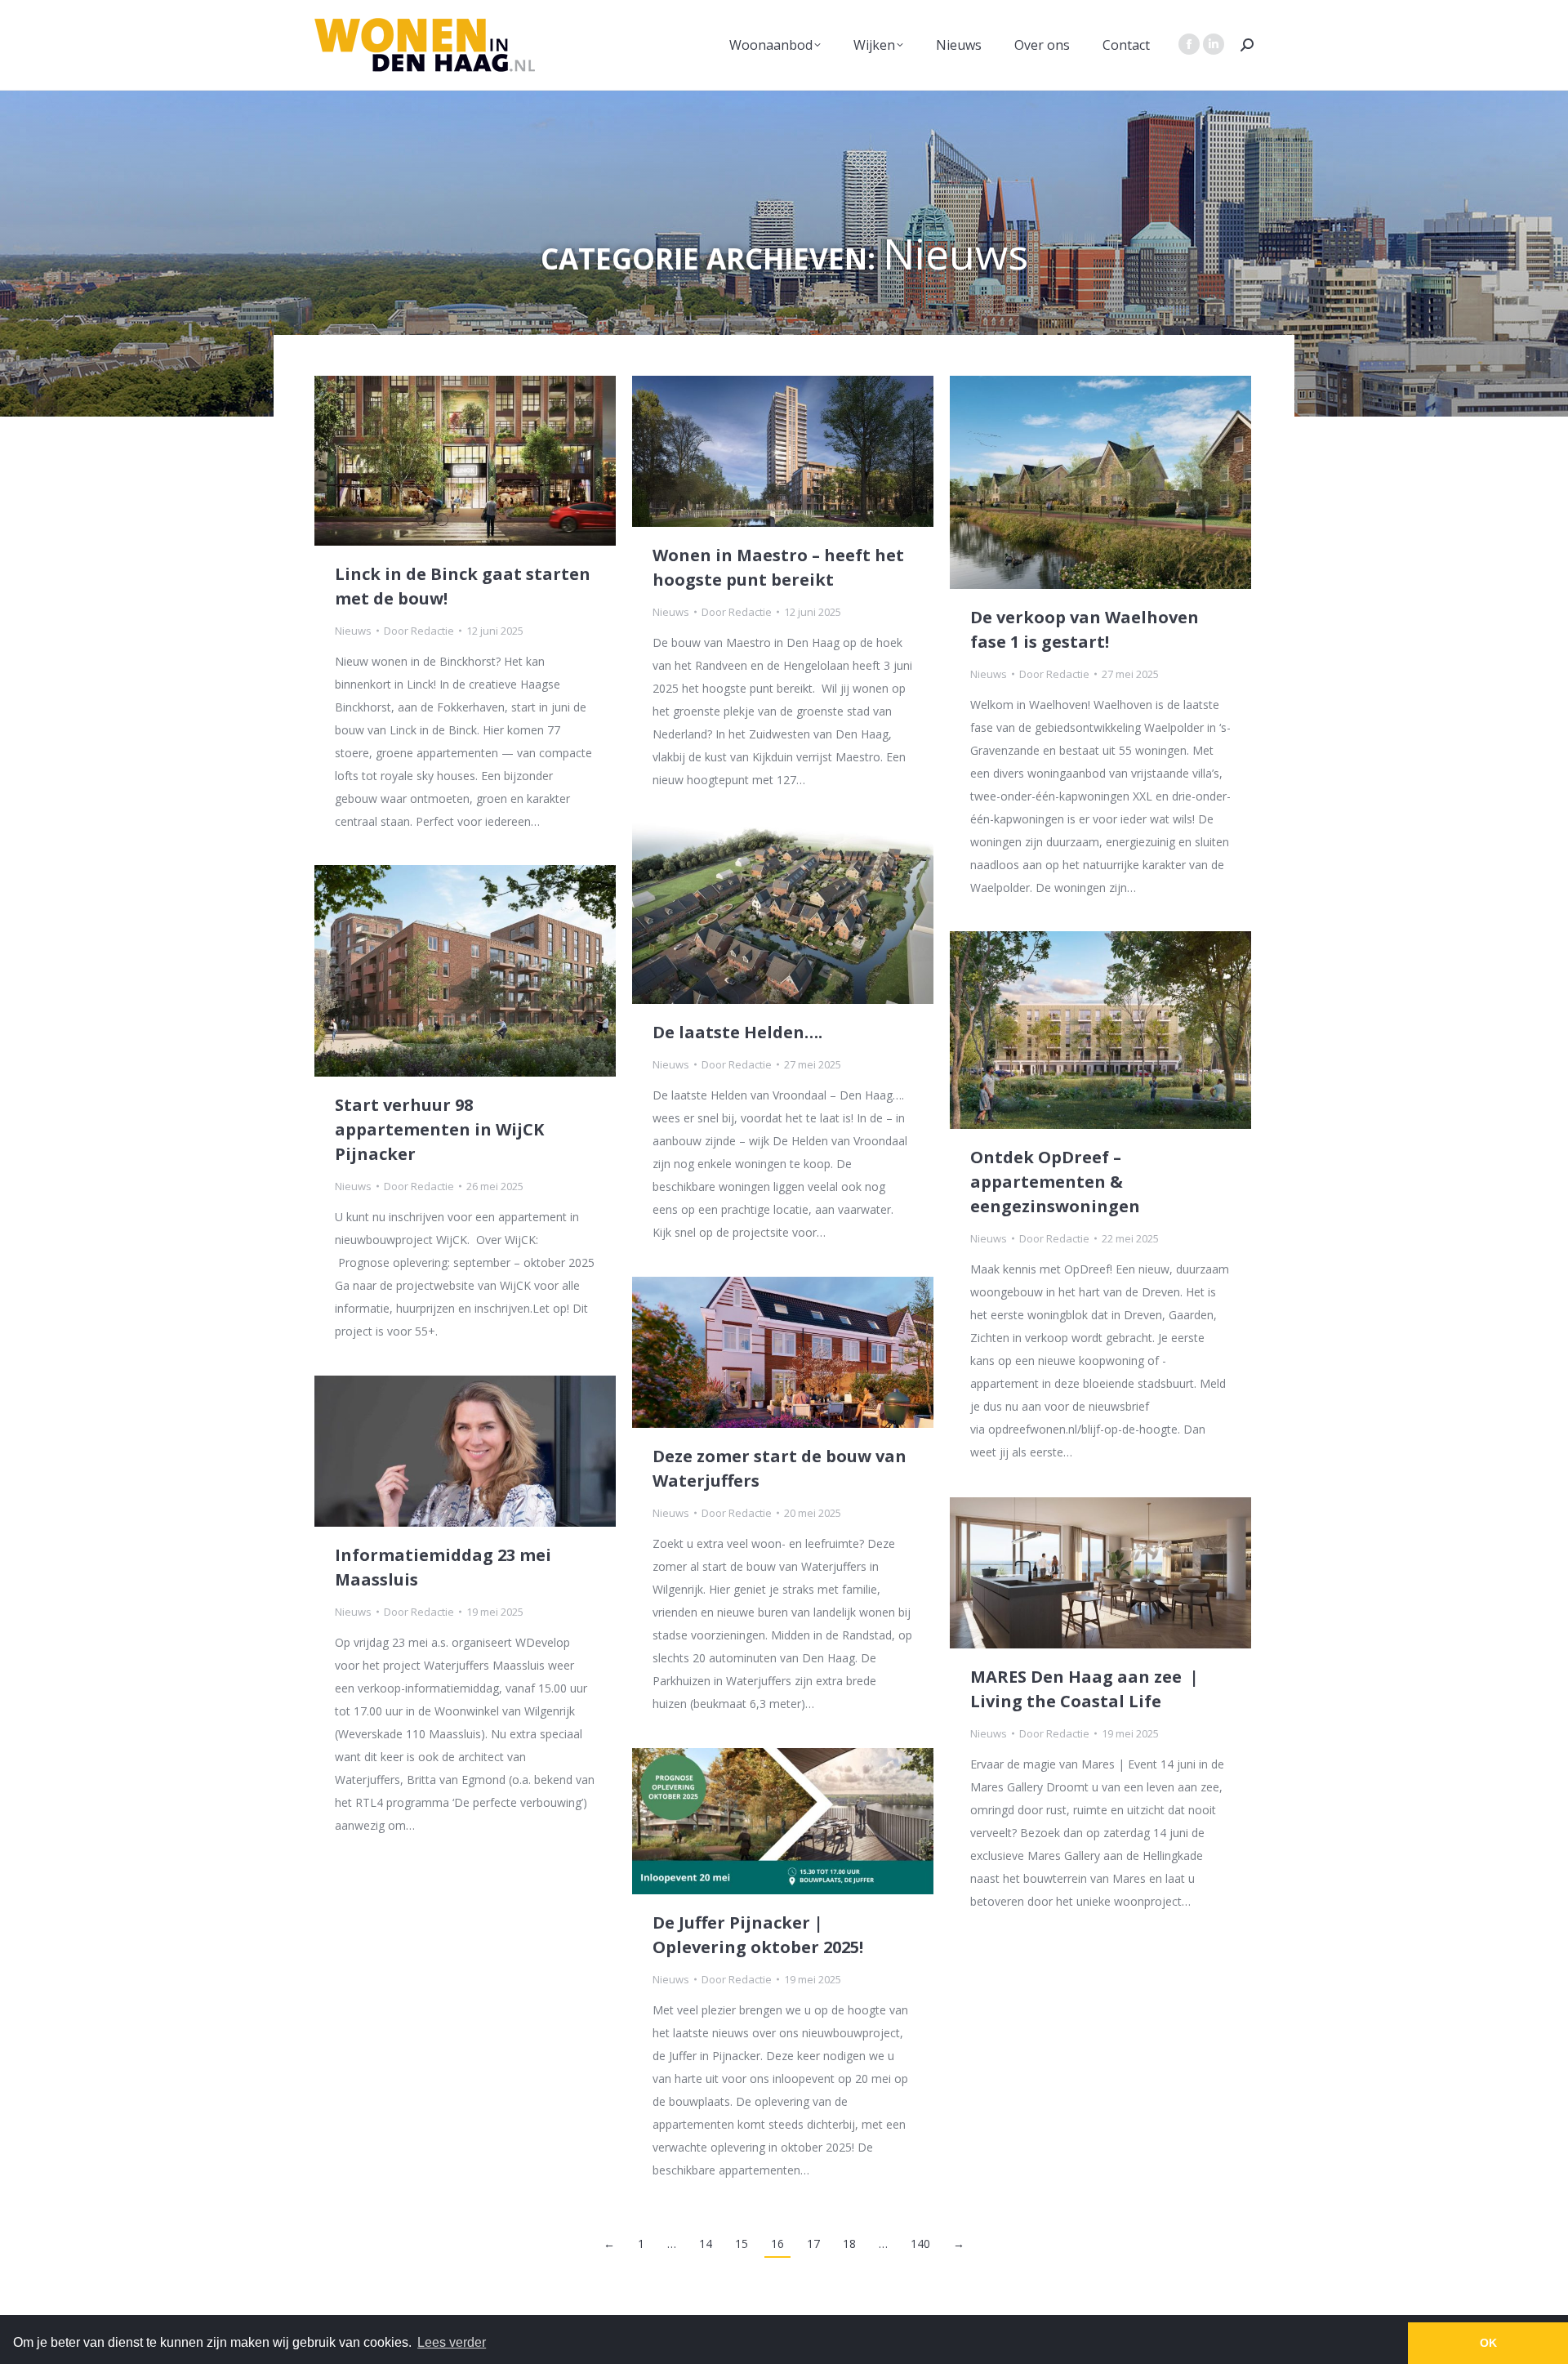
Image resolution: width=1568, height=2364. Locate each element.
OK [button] (1488, 2343)
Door (419, 631)
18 (849, 2244)
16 (777, 2244)
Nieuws (353, 631)
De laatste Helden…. (737, 1032)
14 (706, 2244)
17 (813, 2244)
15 (742, 2244)
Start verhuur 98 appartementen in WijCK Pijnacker (439, 1129)
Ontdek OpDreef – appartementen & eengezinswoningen (1055, 1182)
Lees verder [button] (452, 2342)
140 (920, 2244)
